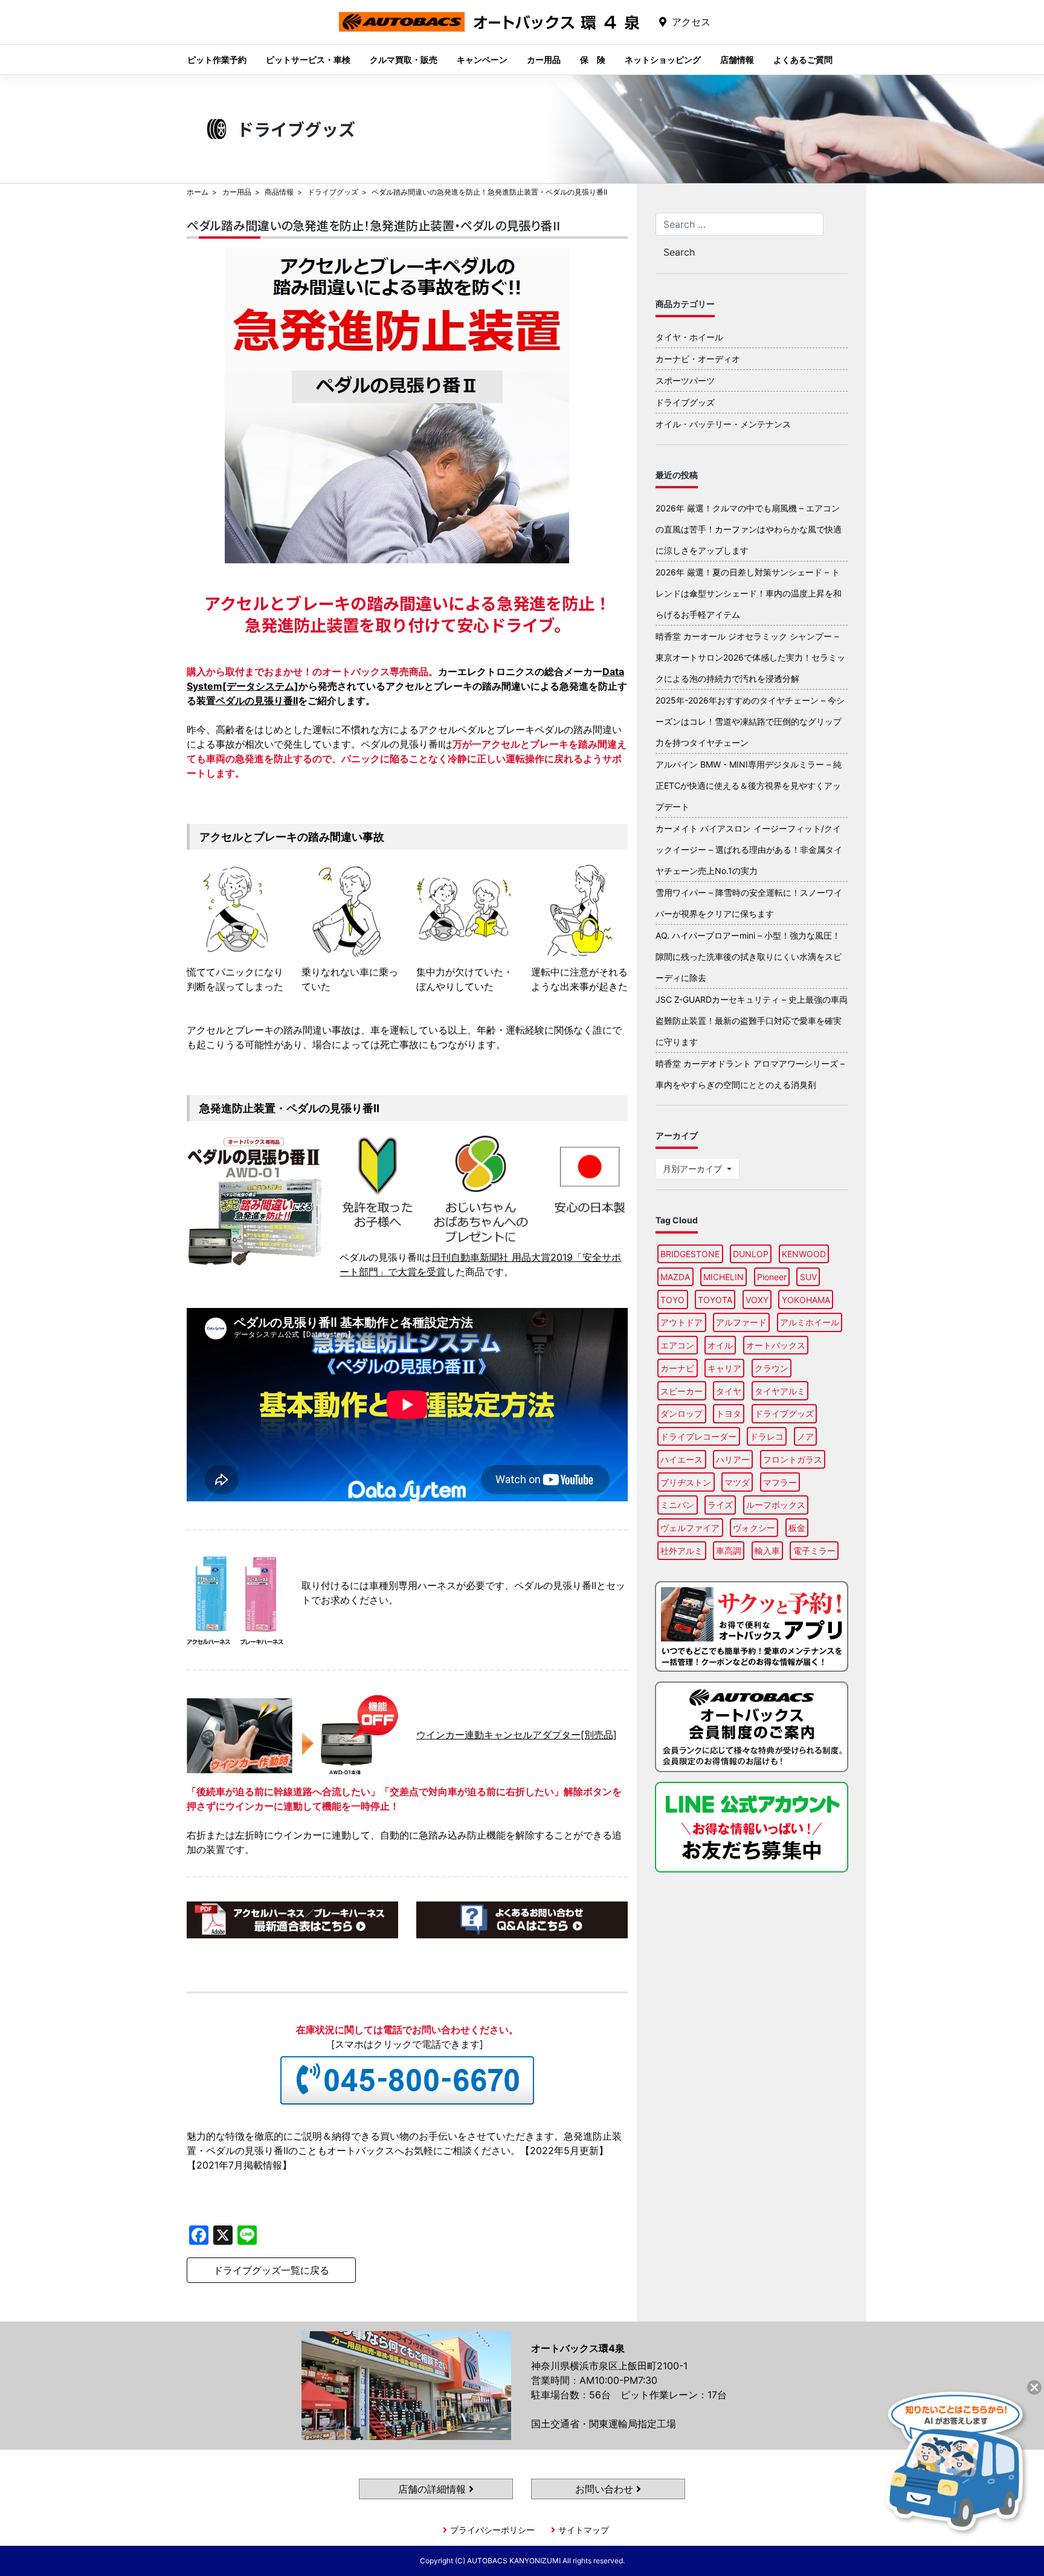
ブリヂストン (686, 1482)
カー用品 (544, 60)
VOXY (757, 1300)
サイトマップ (584, 2530)
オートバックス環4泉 (489, 31)
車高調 (729, 1551)
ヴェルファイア (690, 1528)
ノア (805, 1436)
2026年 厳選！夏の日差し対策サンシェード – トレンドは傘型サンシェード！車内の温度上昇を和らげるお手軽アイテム (749, 593)
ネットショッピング (663, 60)
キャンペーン (482, 60)
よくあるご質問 (803, 60)
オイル (720, 1345)
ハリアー (733, 1459)
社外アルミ (681, 1551)
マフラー (780, 1482)
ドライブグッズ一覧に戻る (271, 2270)
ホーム (198, 192)
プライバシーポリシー (492, 2530)
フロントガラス (793, 1459)
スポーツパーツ (685, 380)
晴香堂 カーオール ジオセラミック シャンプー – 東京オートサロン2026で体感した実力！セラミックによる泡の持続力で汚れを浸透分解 (750, 657)
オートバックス (776, 1345)
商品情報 (279, 192)
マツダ (737, 1482)
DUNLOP (751, 1254)
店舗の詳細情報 (433, 2489)
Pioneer (772, 1277)
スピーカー (681, 1391)
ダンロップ (681, 1413)
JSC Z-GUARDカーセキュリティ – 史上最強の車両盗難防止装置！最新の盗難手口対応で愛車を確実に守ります (752, 1021)
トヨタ (729, 1413)
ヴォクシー (754, 1528)
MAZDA (675, 1277)
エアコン (677, 1345)
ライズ (720, 1505)
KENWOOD (804, 1254)
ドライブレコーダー (698, 1436)
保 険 (593, 60)
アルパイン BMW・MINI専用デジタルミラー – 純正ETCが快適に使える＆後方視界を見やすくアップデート (749, 785)
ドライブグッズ (333, 192)
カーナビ (677, 1368)
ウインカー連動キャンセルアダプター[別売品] (517, 1735)
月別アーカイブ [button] (694, 1169)
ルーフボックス (776, 1505)
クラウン (772, 1368)
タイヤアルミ (780, 1391)
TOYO (672, 1300)
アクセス (691, 22)
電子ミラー (814, 1551)
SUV (808, 1277)
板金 (797, 1528)
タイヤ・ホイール (689, 337)
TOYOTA (715, 1300)
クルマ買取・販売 (404, 60)
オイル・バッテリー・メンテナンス (723, 424)
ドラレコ (767, 1436)
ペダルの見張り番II (257, 701)
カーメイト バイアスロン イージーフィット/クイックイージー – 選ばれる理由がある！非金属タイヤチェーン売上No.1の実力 (749, 849)
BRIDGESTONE (690, 1254)
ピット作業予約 (217, 60)
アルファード (741, 1322)
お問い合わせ (606, 2489)
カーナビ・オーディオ (698, 359)
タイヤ (729, 1391)
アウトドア (681, 1322)
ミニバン (677, 1505)
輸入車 (767, 1551)
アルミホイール (810, 1322)
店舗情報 (737, 60)
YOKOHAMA (806, 1300)
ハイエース (681, 1459)
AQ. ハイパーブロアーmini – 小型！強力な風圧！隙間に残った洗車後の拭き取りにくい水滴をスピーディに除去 (749, 956)
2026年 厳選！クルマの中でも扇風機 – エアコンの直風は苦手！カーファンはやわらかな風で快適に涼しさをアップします (749, 529)
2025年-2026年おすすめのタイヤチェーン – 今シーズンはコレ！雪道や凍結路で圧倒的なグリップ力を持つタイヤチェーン (750, 721)
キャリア (724, 1368)
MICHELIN (723, 1277)
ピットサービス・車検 (308, 60)
